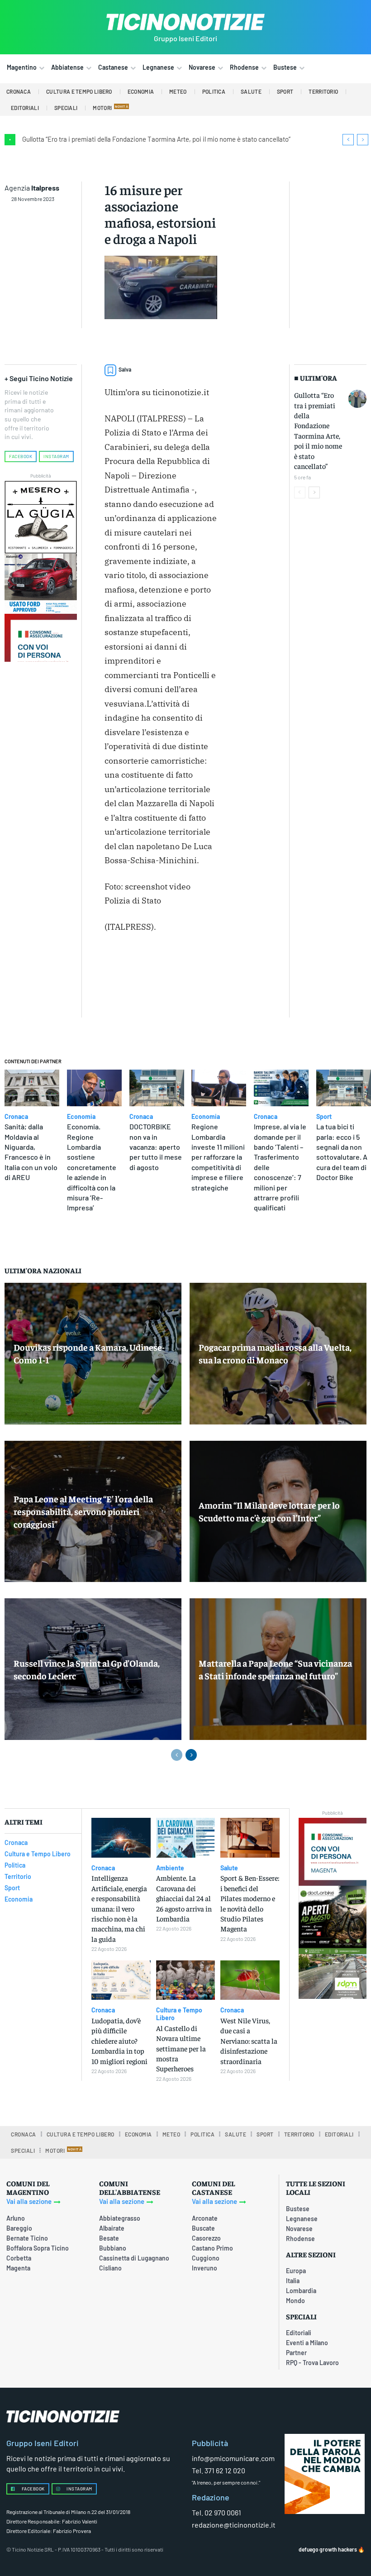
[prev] (348, 140)
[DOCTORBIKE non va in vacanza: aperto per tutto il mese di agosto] (157, 1088)
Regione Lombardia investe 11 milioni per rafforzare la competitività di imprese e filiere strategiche (218, 1157)
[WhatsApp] (134, 987)
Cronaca (16, 1117)
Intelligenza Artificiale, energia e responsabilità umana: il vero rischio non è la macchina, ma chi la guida (119, 1908)
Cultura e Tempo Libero (179, 2014)
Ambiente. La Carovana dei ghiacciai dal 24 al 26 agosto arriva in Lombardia (184, 1898)
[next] (363, 140)
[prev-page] (300, 492)
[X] (205, 966)
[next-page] (314, 492)
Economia (81, 1117)
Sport (324, 1117)
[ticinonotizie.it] (185, 22)
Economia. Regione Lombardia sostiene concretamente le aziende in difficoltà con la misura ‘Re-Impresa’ (92, 1167)
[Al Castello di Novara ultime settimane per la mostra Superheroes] (186, 1980)
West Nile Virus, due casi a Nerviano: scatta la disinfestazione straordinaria (249, 2041)
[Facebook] (184, 966)
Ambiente (170, 1868)
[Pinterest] (114, 987)
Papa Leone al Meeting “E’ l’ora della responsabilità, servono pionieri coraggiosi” (83, 1511)
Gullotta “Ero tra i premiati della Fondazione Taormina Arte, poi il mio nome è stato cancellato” (156, 139)
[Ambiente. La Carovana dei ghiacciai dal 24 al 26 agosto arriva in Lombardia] (186, 1838)
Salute (229, 1868)
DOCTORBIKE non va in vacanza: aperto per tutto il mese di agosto (156, 1147)
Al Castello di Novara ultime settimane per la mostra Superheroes (181, 2048)
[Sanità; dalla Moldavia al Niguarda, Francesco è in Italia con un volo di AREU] (32, 1088)
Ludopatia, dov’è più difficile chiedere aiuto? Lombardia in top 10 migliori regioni (119, 2041)
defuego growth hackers (328, 2549)
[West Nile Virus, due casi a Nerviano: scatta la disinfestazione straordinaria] (250, 1980)
